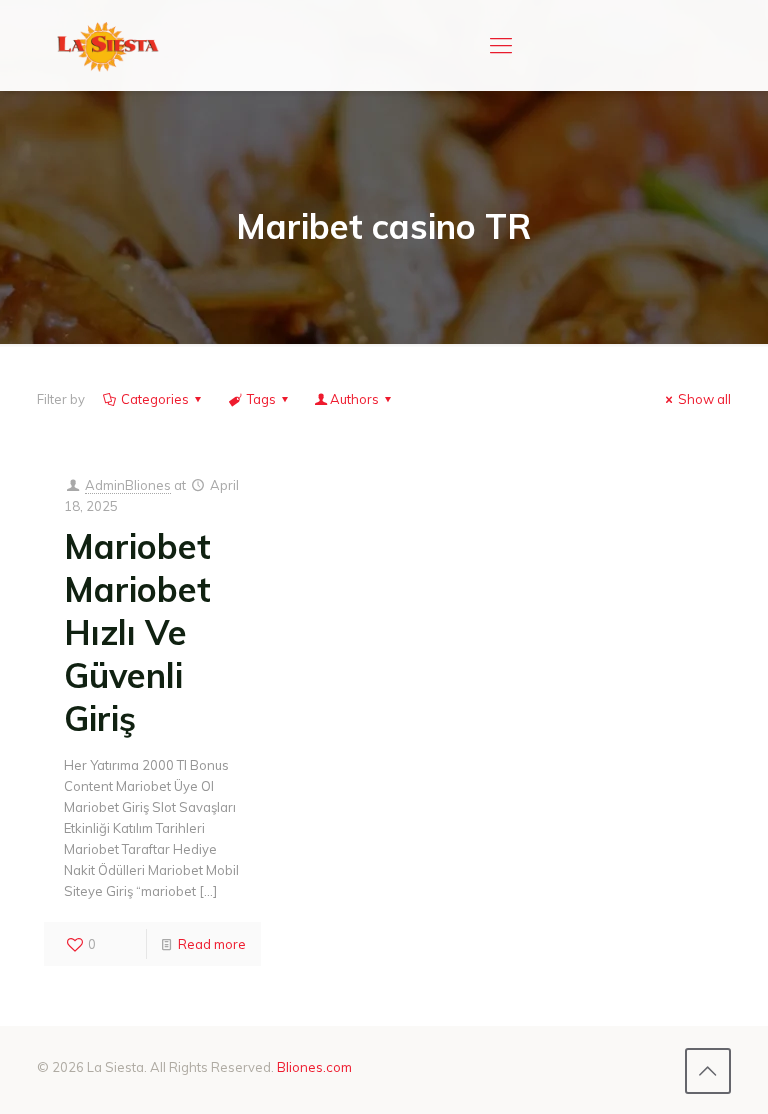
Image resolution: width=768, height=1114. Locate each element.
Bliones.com (314, 1067)
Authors (354, 399)
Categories (155, 399)
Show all (704, 399)
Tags (261, 399)
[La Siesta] (108, 45)
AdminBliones (128, 485)
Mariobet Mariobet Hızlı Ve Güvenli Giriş (137, 632)
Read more (212, 944)
